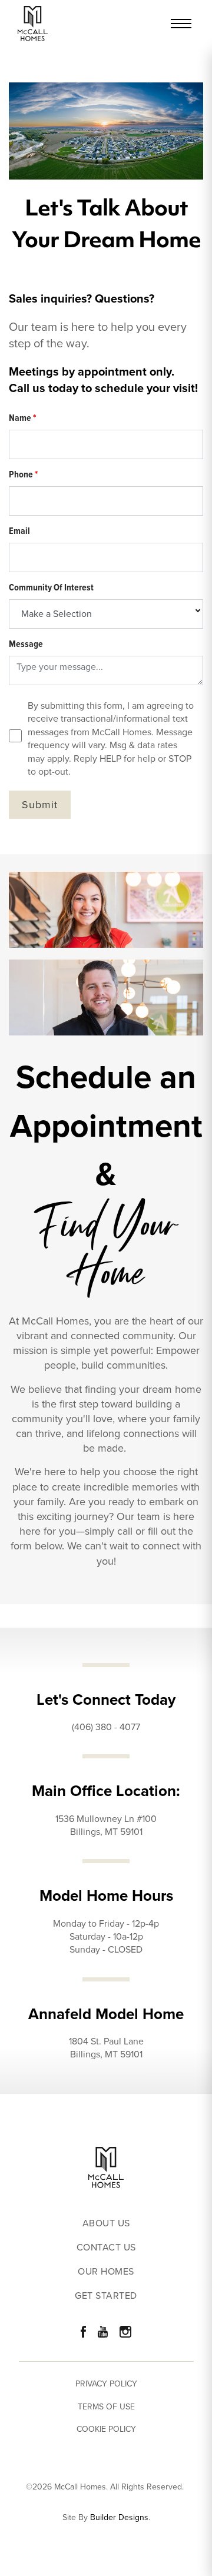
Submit (40, 805)
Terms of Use (106, 2407)
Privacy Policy (106, 2384)
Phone (23, 474)
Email (19, 531)
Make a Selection (57, 614)
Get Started (106, 2296)
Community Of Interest (51, 587)
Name (22, 418)
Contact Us (106, 2248)
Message (26, 644)
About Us (106, 2224)
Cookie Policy (106, 2429)
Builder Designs (119, 2518)
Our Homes (106, 2272)
